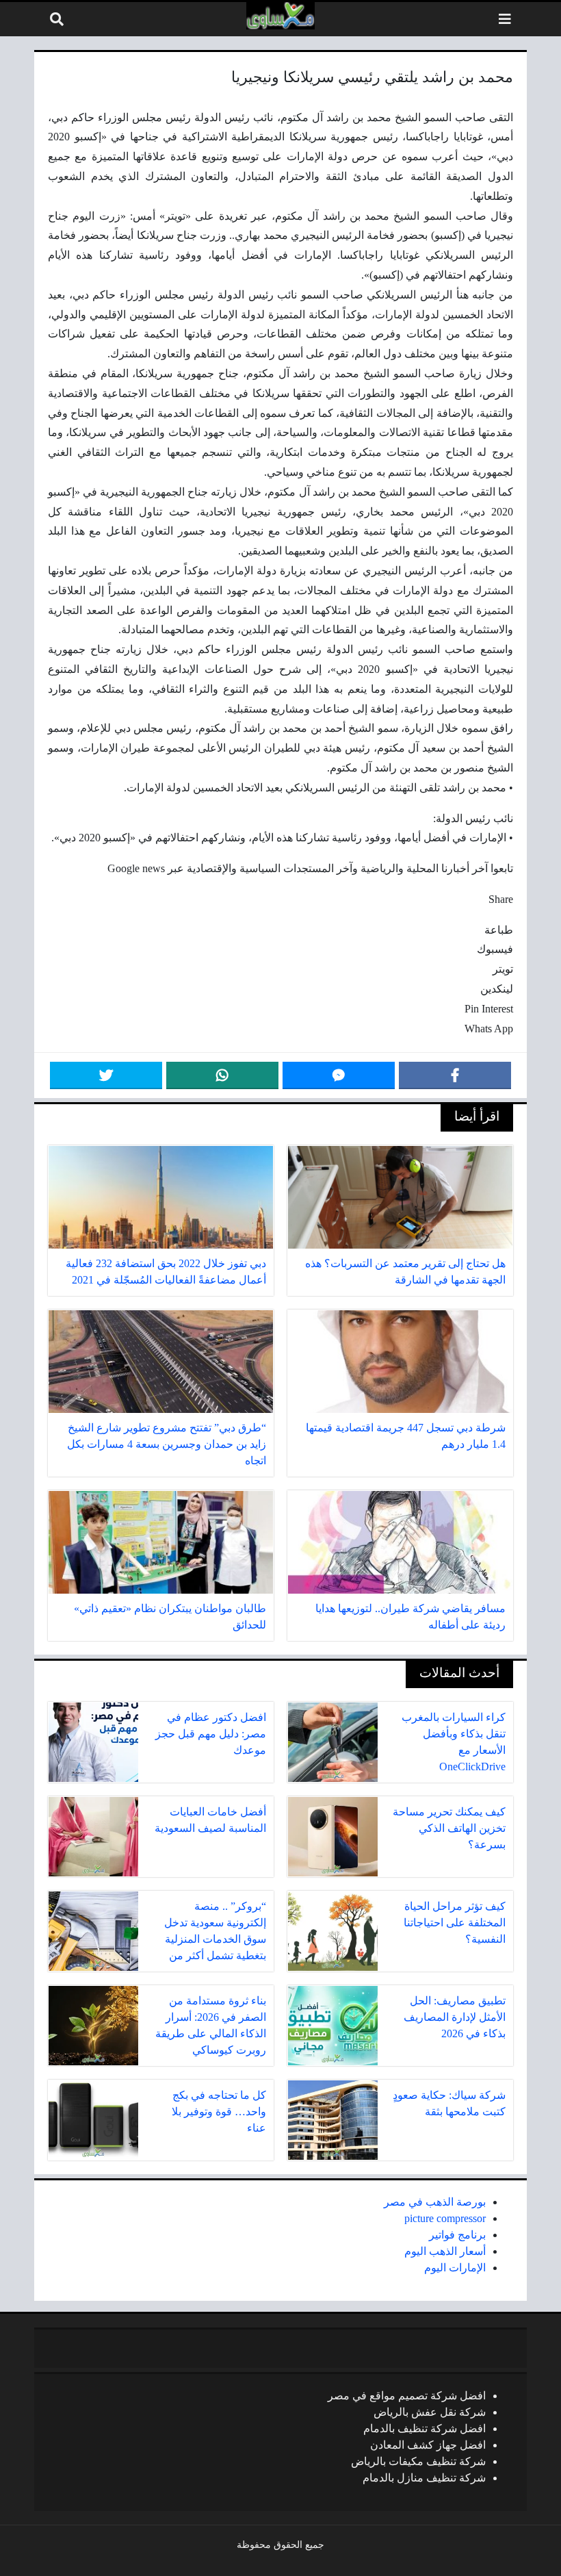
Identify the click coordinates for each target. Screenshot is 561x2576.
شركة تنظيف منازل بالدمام (424, 2478)
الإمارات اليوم (455, 2268)
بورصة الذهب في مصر (435, 2202)
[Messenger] (339, 1075)
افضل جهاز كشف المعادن (428, 2445)
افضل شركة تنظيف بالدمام (425, 2428)
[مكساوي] (280, 16)
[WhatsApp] (222, 1075)
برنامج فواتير (457, 2235)
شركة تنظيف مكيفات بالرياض (418, 2461)
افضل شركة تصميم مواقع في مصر (407, 2396)
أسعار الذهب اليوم (445, 2251)
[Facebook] (455, 1075)
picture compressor (445, 2218)
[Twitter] (106, 1075)
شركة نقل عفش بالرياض (430, 2412)
